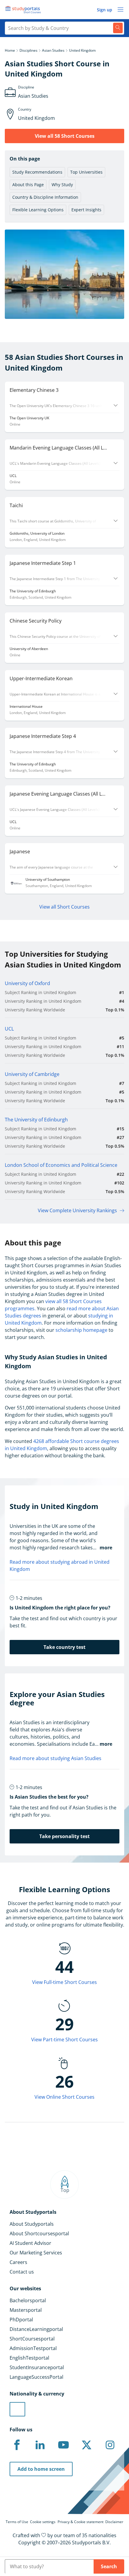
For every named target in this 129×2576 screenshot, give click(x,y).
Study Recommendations (37, 172)
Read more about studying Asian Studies (55, 1758)
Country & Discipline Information (45, 197)
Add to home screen (41, 2469)
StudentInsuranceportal (37, 2367)
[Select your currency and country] (17, 2409)
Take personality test (64, 1836)
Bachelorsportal (28, 2300)
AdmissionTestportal (33, 2348)
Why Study (62, 185)
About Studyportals (32, 2224)
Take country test (64, 1647)
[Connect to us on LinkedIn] (40, 2445)
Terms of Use (17, 2522)
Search (109, 2566)
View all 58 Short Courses (65, 136)
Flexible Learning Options (38, 210)
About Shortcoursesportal (39, 2233)
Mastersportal (26, 2310)
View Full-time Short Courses (64, 1982)
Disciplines (28, 50)
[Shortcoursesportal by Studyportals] (24, 10)
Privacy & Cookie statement (81, 2522)
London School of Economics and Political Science (61, 1165)
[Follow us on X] (87, 2445)
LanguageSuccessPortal (36, 2377)
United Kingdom (82, 50)
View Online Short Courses (64, 2097)
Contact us (22, 2272)
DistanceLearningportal (36, 2329)
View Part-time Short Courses (64, 2040)
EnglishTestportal (29, 2358)
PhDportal (21, 2320)
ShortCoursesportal (32, 2339)
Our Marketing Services (36, 2253)
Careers (18, 2262)
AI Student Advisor (30, 2243)
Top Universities (86, 172)
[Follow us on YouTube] (63, 2445)
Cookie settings (43, 2522)
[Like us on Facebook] (17, 2445)
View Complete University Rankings (77, 1210)
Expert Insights (86, 210)
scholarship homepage (81, 1330)
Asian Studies (53, 50)
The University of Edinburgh (36, 1120)
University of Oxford (27, 983)
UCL (9, 1029)
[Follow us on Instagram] (110, 2445)
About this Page (28, 185)
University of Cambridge (32, 1074)
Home (10, 50)
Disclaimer (114, 2522)
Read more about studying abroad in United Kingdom (60, 1566)
